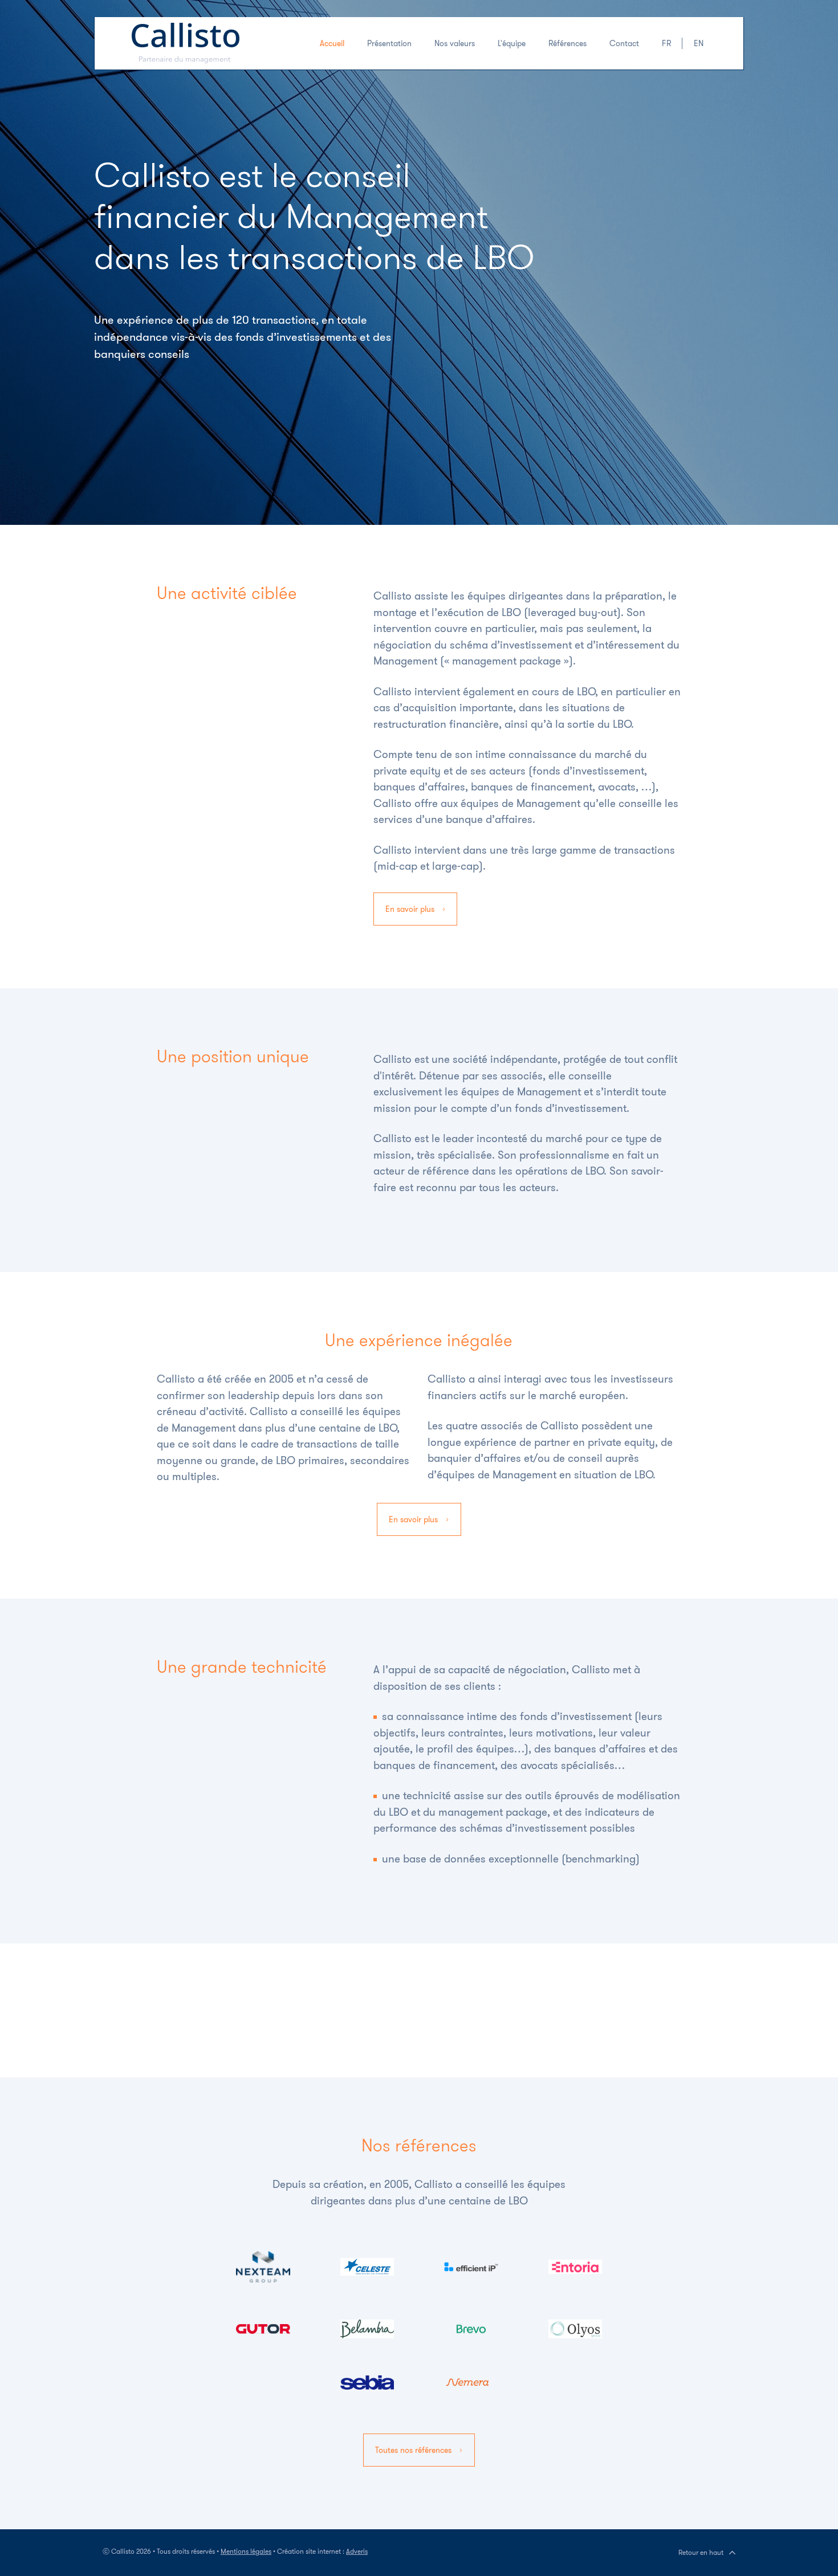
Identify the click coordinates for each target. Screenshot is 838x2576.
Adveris (357, 2551)
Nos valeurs (455, 43)
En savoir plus (411, 909)
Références (568, 43)
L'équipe (512, 43)
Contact (624, 43)
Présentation (389, 43)
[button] (666, 43)
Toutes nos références (414, 2450)
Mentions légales (246, 2551)
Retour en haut (701, 2552)
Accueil (332, 43)
